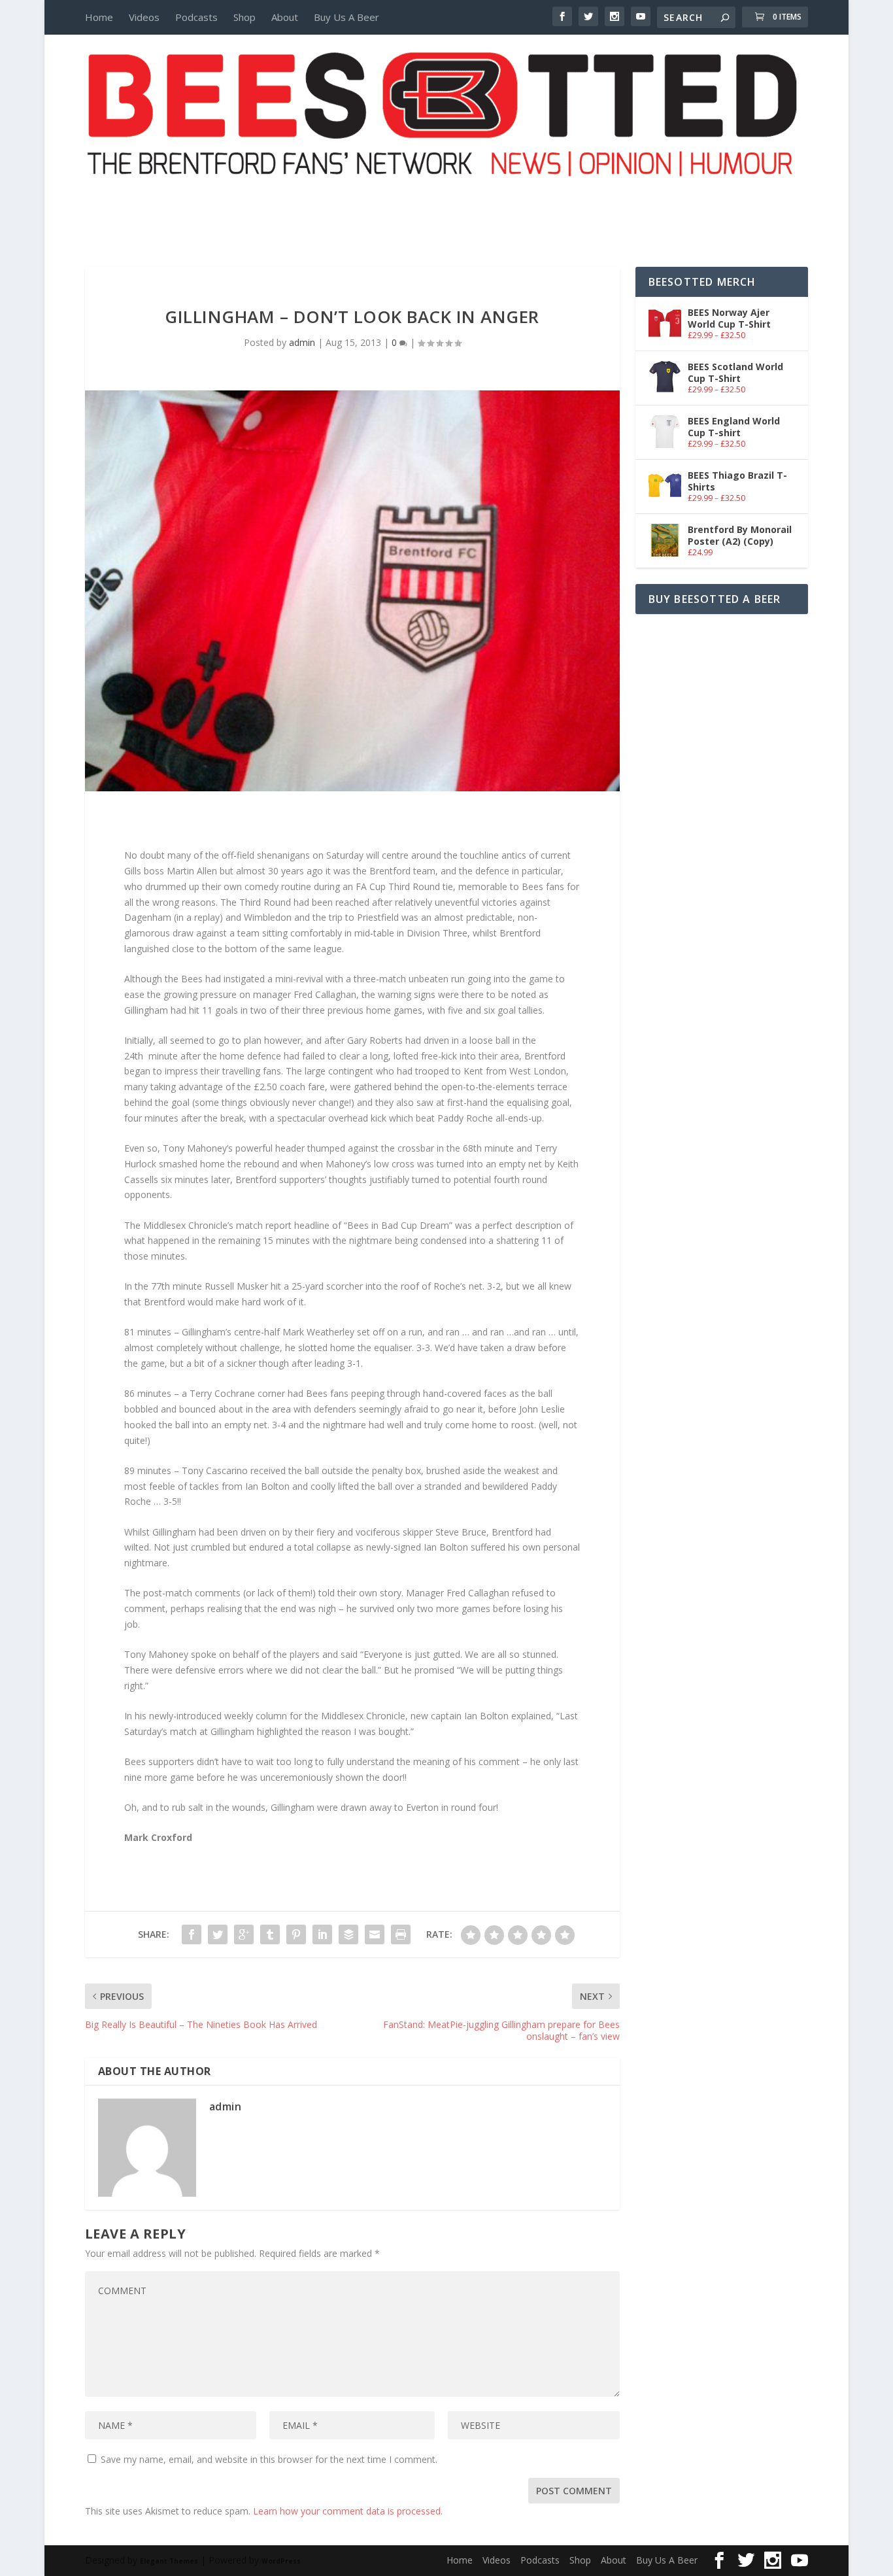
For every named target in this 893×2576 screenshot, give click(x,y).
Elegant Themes (169, 2561)
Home (99, 17)
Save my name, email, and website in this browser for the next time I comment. (269, 2459)
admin (302, 342)
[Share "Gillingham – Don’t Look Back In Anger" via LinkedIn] (322, 1934)
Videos (144, 17)
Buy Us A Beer (346, 17)
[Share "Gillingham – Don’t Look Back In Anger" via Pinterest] (296, 1934)
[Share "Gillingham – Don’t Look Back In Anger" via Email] (375, 1934)
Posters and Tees (446, 201)
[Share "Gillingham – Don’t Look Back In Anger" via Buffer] (348, 1934)
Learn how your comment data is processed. (348, 2511)
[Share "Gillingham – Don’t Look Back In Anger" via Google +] (244, 1934)
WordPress (281, 2561)
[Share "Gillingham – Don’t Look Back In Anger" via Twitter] (218, 1934)
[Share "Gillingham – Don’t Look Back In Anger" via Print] (401, 1934)
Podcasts (196, 17)
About (285, 17)
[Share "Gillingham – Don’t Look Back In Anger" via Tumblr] (270, 1934)
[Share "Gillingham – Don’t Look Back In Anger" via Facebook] (192, 1934)
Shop (244, 17)
